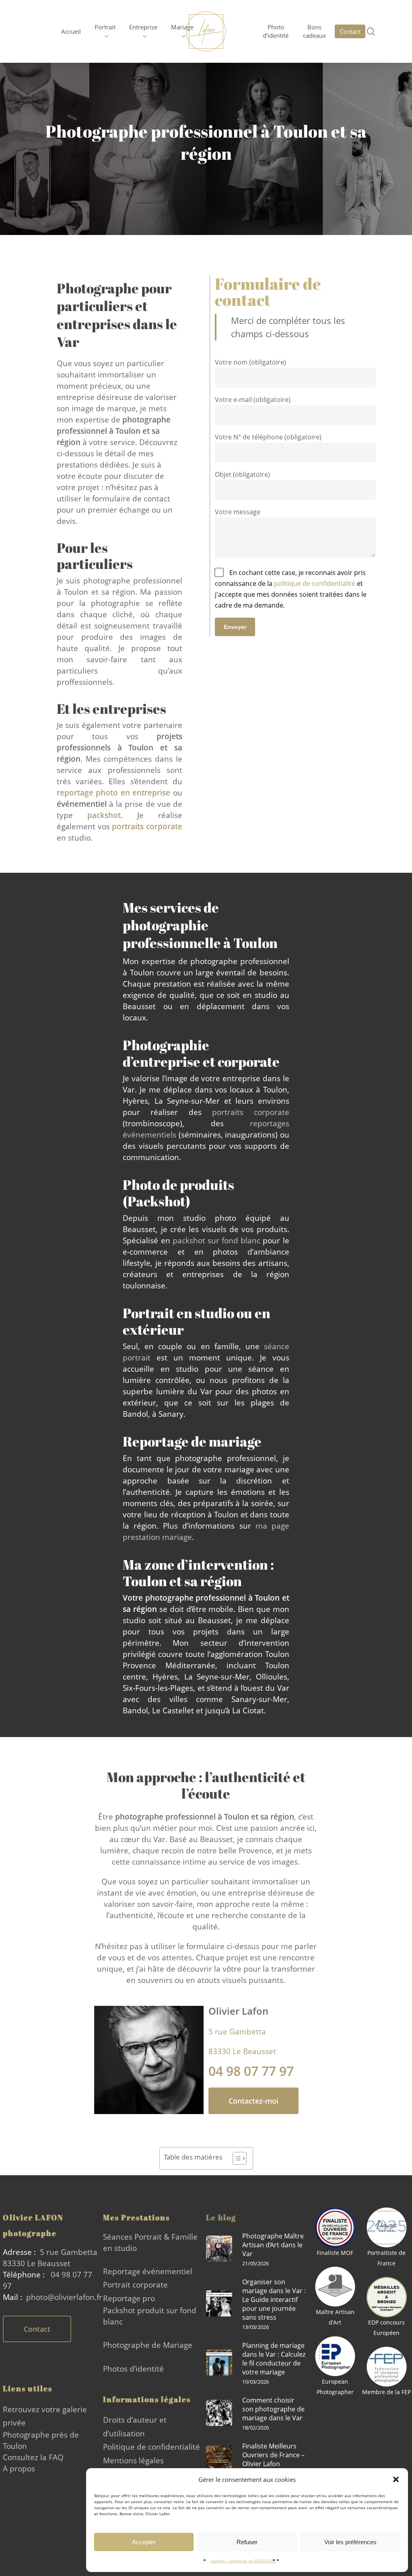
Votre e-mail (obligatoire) (253, 400)
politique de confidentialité (315, 583)
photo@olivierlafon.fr (64, 2297)
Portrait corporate (135, 2284)
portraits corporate (251, 1112)
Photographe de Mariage (148, 2345)
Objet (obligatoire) (242, 474)
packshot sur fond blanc (217, 1240)
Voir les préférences (350, 2542)
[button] (396, 2479)
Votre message (238, 512)
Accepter (144, 2542)
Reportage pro (129, 2298)
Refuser (247, 2542)
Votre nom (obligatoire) (250, 362)
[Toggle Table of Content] (236, 2158)
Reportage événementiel (148, 2271)
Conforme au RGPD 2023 (252, 2561)
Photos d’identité (133, 2369)
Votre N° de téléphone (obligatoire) (268, 437)
